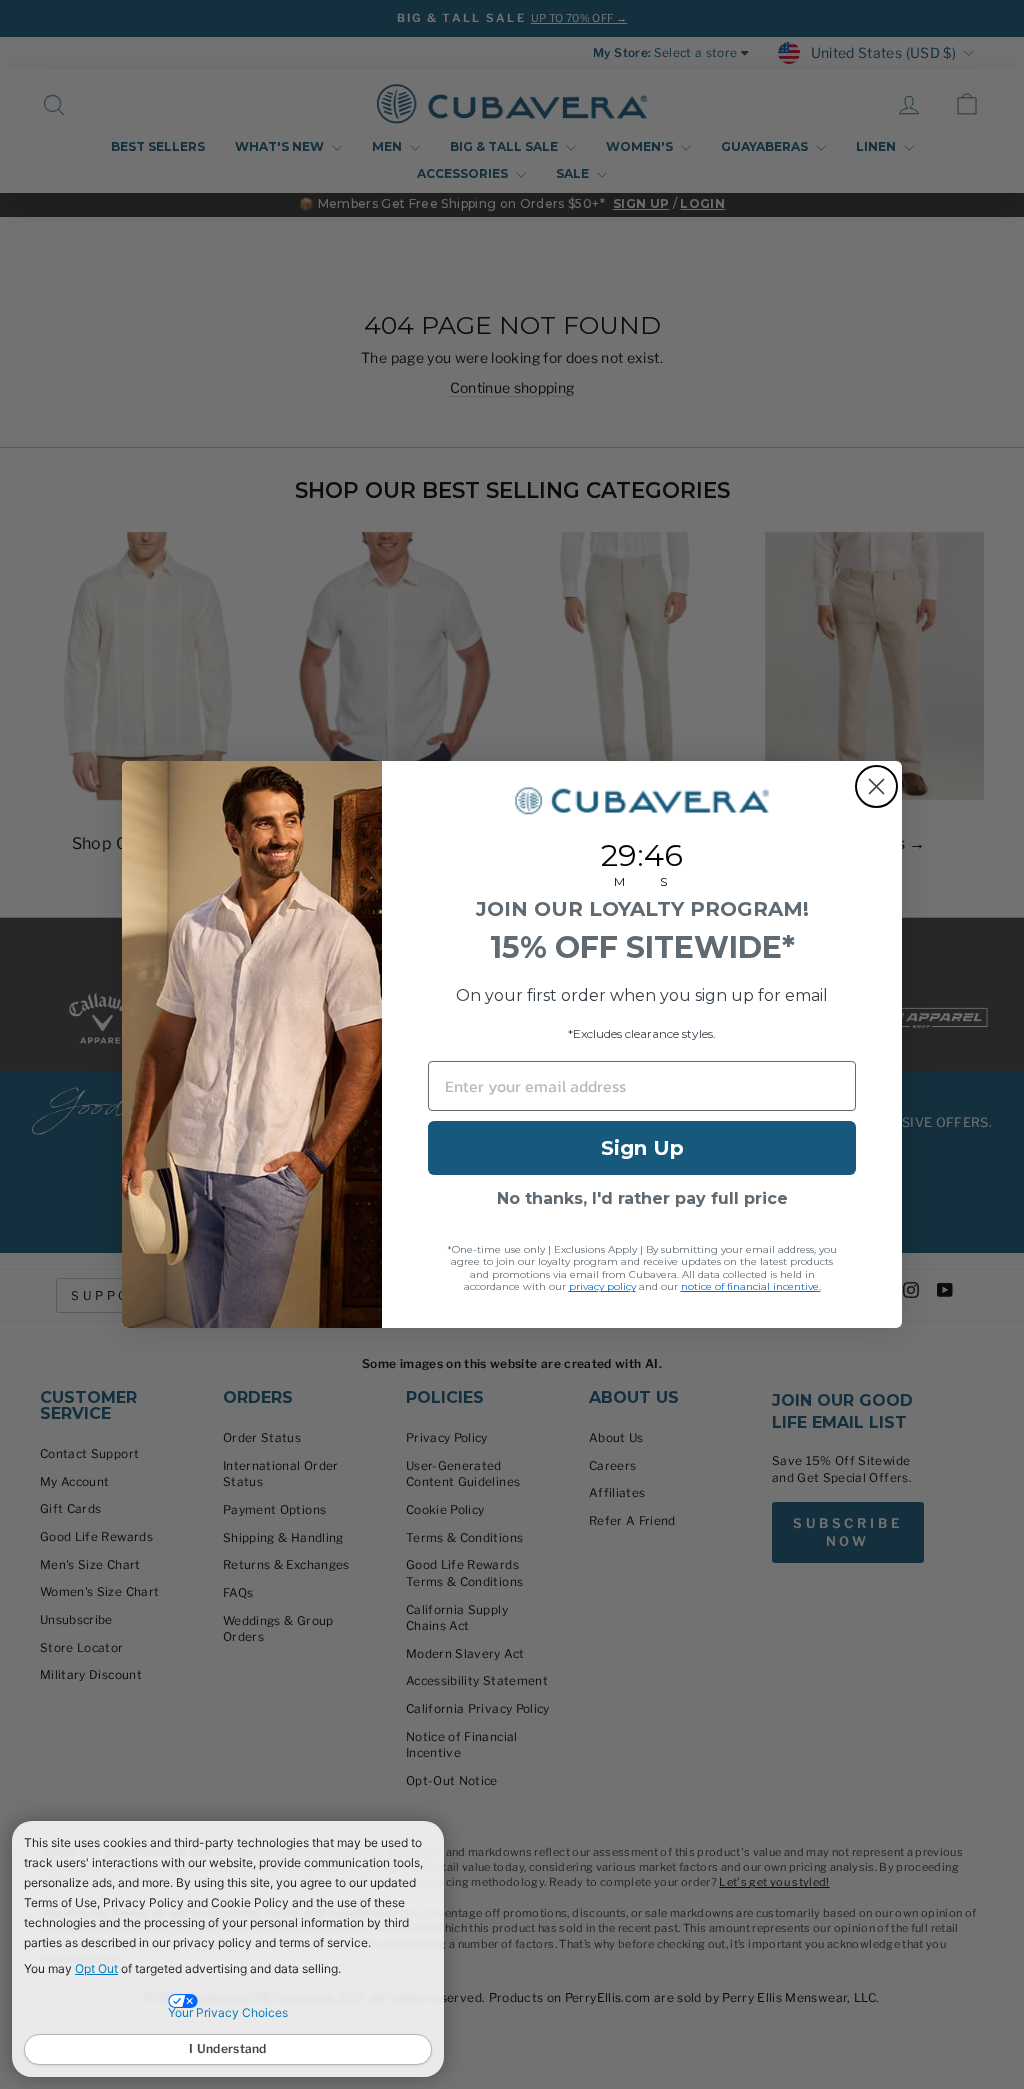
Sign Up (642, 1148)
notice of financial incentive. (751, 1286)
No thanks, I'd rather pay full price (642, 1198)
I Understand (228, 2048)
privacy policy (602, 1286)
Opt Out (96, 1968)
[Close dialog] (876, 786)
